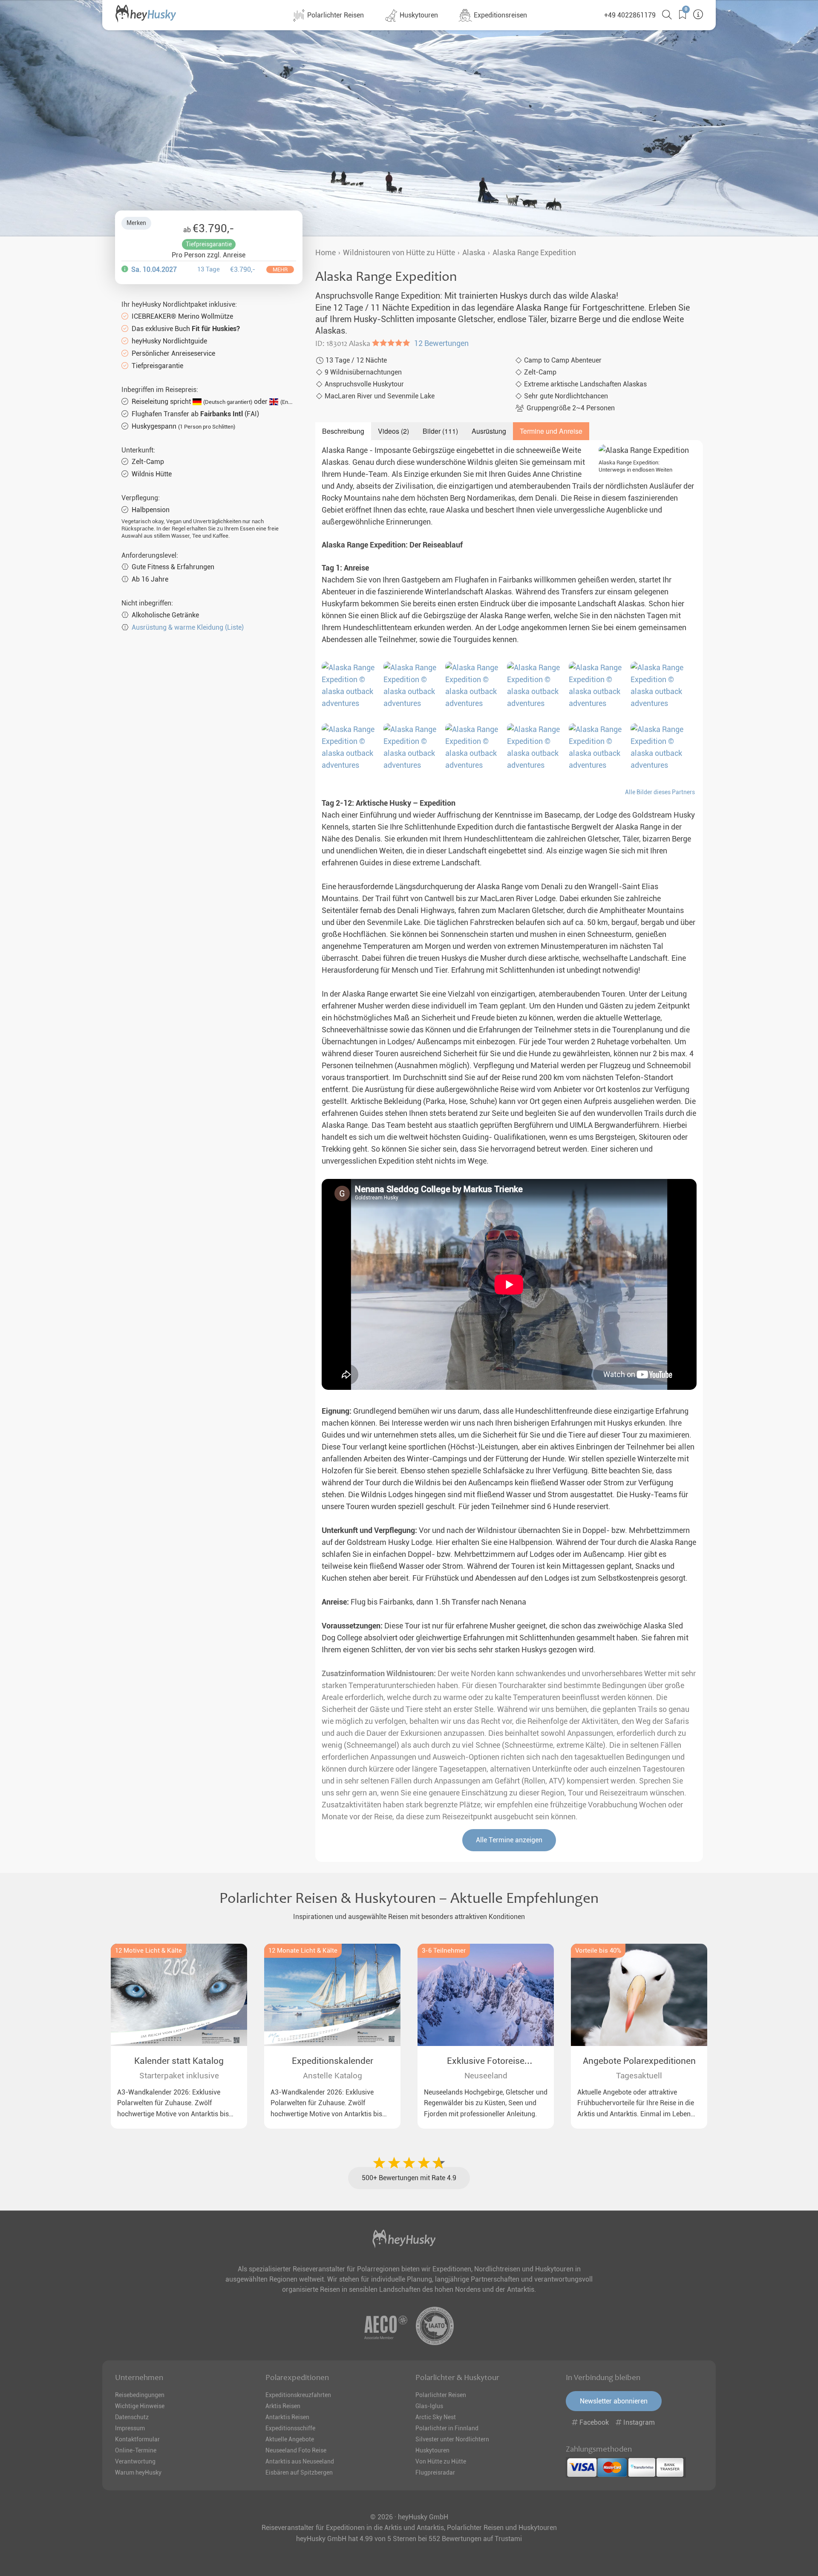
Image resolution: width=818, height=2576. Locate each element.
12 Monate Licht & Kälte (303, 1951)
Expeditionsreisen (500, 15)
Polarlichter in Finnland (447, 2428)
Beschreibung (343, 431)
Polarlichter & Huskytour (457, 2377)
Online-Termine (136, 2450)
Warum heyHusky (138, 2472)
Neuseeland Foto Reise (296, 2450)
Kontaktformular (137, 2439)
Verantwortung (135, 2461)
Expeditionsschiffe (290, 2428)
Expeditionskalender (333, 2061)
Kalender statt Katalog (179, 2061)
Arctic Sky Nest (436, 2417)
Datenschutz (132, 2417)
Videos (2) (393, 431)
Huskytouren (418, 15)
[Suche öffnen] (664, 15)
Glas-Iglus (429, 2406)
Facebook (594, 2422)
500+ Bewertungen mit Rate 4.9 (409, 2178)
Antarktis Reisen (287, 2417)
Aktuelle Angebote (290, 2439)
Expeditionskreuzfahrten (298, 2395)
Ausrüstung (489, 431)
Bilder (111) (440, 431)
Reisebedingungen (140, 2395)
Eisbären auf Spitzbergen (299, 2472)
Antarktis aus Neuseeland (300, 2461)
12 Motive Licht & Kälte (148, 1951)
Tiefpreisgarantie (209, 244)
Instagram (638, 2422)
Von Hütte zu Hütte (441, 2461)
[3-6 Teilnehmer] (486, 1995)
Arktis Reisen (283, 2406)
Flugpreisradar (435, 2472)
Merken (136, 223)
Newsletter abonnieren (614, 2401)
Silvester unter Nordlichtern (452, 2439)
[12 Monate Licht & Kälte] (332, 1995)
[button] (679, 15)
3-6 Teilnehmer (444, 1951)
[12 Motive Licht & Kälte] (179, 1995)
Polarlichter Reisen (335, 15)
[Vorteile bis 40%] (639, 1995)
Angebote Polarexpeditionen (639, 2061)
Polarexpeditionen (297, 2377)
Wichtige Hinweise (140, 2406)
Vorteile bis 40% (598, 1951)
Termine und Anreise (551, 431)
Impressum (130, 2428)
